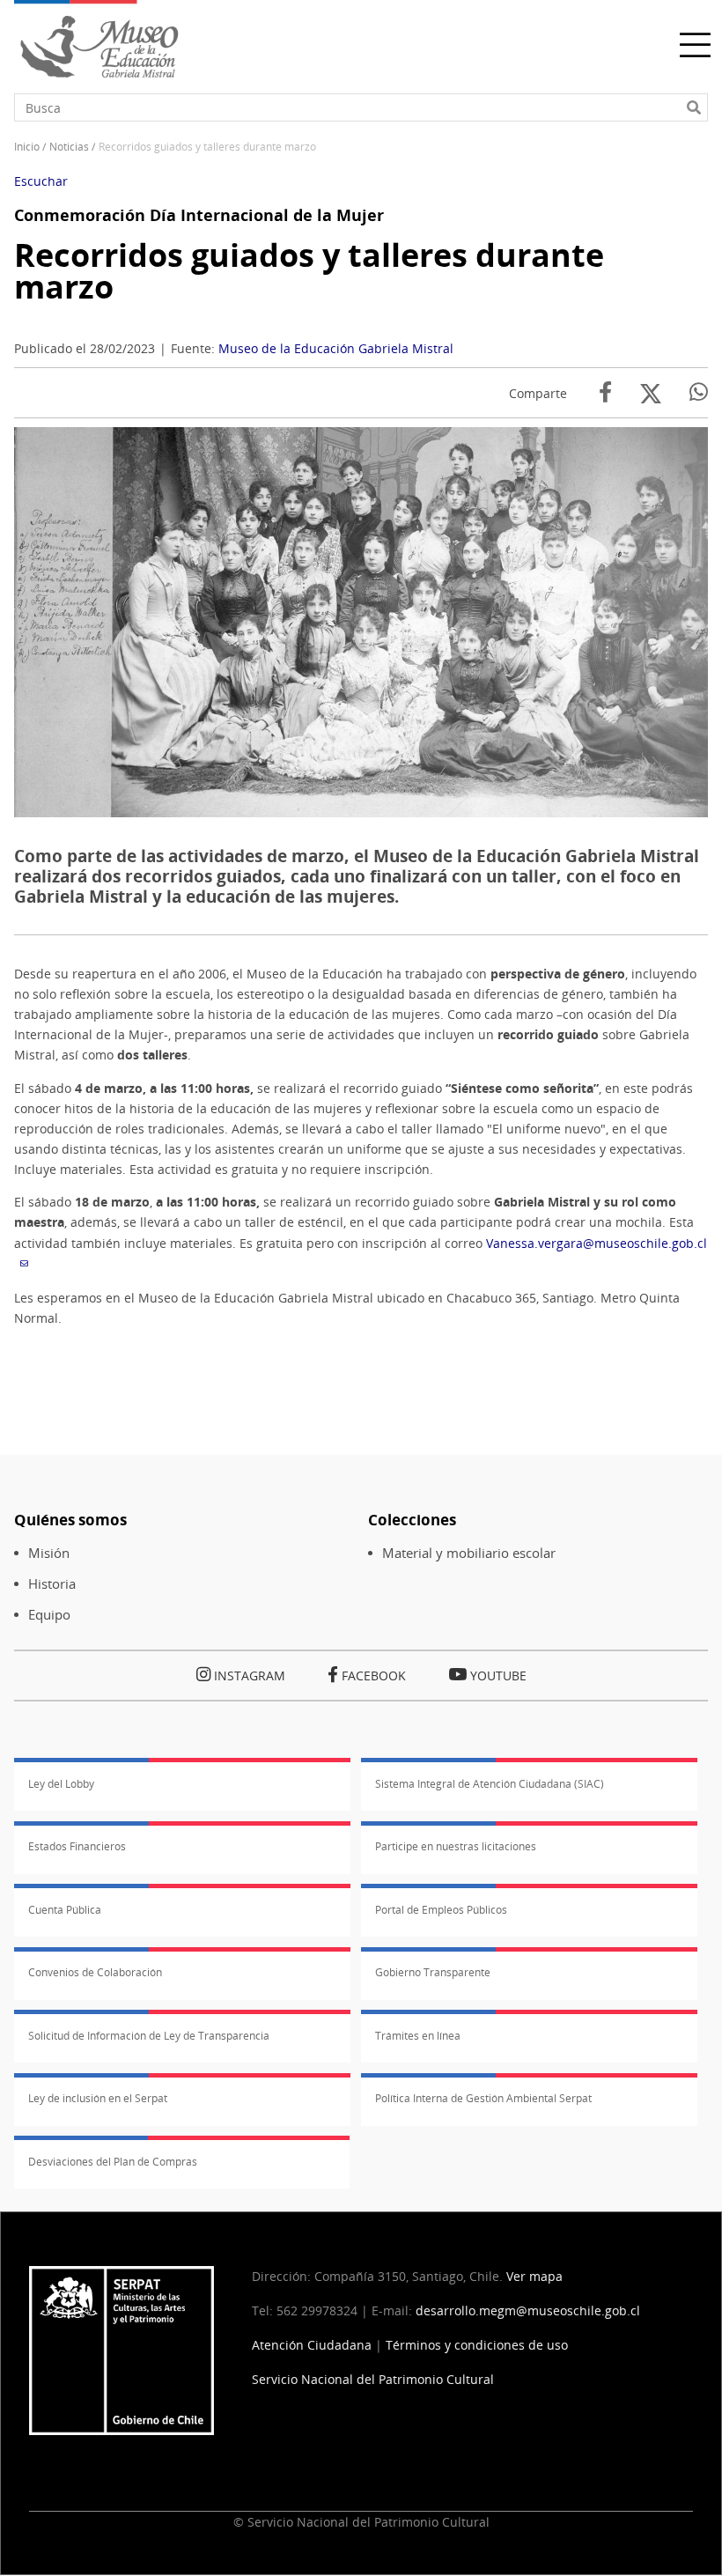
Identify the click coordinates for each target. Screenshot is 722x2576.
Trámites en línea (418, 2036)
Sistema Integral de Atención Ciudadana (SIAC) (490, 1784)
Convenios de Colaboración (95, 1972)
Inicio (27, 147)
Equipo (49, 1615)
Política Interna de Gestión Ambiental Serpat (483, 2098)
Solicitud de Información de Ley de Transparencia (149, 2036)
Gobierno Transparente (433, 1972)
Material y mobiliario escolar (469, 1553)
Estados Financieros (77, 1846)
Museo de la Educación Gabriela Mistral (336, 348)
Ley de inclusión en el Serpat (98, 2098)
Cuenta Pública (65, 1910)
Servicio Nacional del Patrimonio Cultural (373, 2379)
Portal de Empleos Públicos (441, 1910)
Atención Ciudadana (312, 2345)
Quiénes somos (70, 1520)
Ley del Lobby (61, 1784)
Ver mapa (534, 2276)
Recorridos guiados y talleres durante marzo (309, 271)
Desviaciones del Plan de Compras (113, 2162)
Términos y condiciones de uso (477, 2345)
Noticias (69, 147)
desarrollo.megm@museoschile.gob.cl (528, 2310)
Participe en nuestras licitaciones (456, 1846)
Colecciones (412, 1520)
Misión (49, 1553)
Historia (52, 1584)
